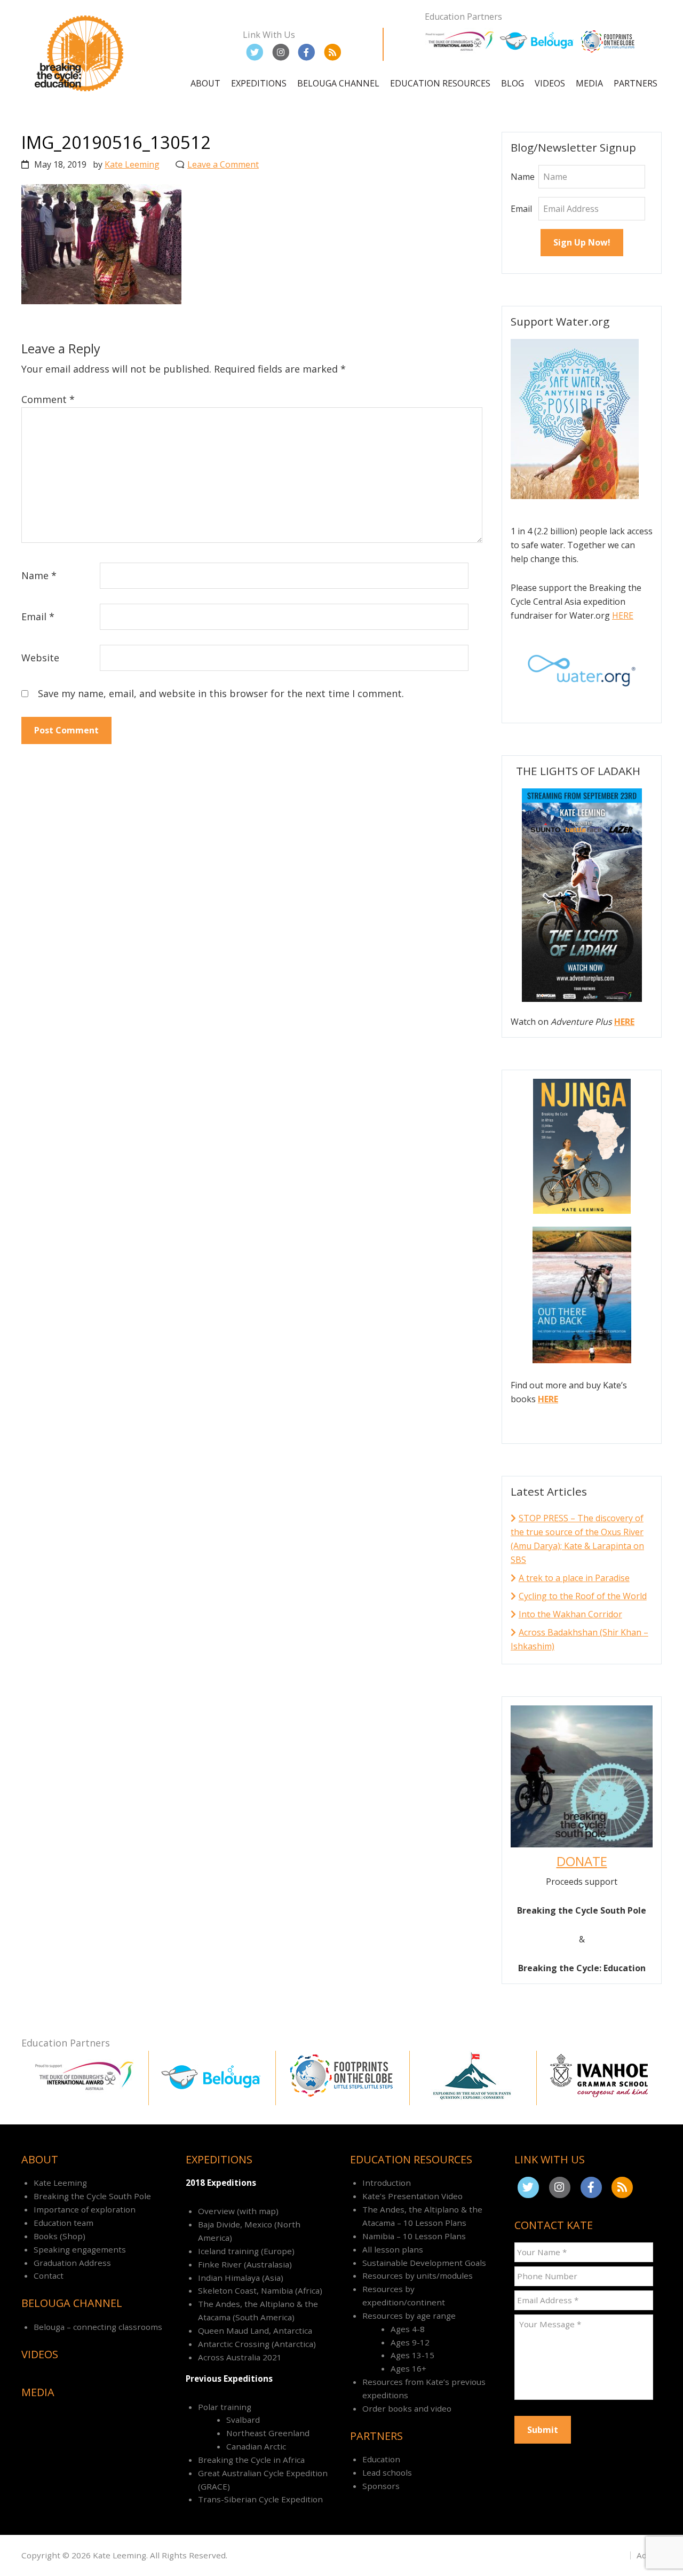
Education (381, 2459)
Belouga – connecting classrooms (98, 2327)
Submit (543, 2430)
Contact (49, 2275)
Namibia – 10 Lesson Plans (414, 2236)
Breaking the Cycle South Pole (92, 2196)
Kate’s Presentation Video (412, 2196)
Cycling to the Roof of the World (583, 1596)
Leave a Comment (223, 164)
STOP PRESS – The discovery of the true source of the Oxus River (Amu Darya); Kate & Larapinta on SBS (577, 1539)
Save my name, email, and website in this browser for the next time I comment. (221, 693)
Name (39, 575)
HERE (623, 615)
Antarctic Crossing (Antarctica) (257, 2344)
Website (40, 658)
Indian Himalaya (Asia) (241, 2278)
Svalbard (243, 2420)
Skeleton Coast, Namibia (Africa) (260, 2290)
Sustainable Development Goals (424, 2263)
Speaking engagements (80, 2249)
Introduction (387, 2183)
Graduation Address (72, 2263)
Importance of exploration (85, 2209)
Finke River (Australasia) (245, 2264)
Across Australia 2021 (240, 2357)
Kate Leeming (60, 2183)
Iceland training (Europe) (246, 2251)
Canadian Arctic (256, 2446)
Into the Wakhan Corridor (570, 1614)
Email (38, 617)
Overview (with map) (238, 2211)
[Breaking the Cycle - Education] (81, 93)
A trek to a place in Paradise (574, 1578)
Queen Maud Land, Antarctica (255, 2330)
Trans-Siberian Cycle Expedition (260, 2499)
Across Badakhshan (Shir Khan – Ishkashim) (579, 1639)
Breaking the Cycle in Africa (251, 2460)
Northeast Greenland (268, 2433)
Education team (63, 2223)
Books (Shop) (59, 2236)
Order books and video (407, 2408)
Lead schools (387, 2472)
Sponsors (381, 2486)
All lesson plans (393, 2249)
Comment (48, 399)
